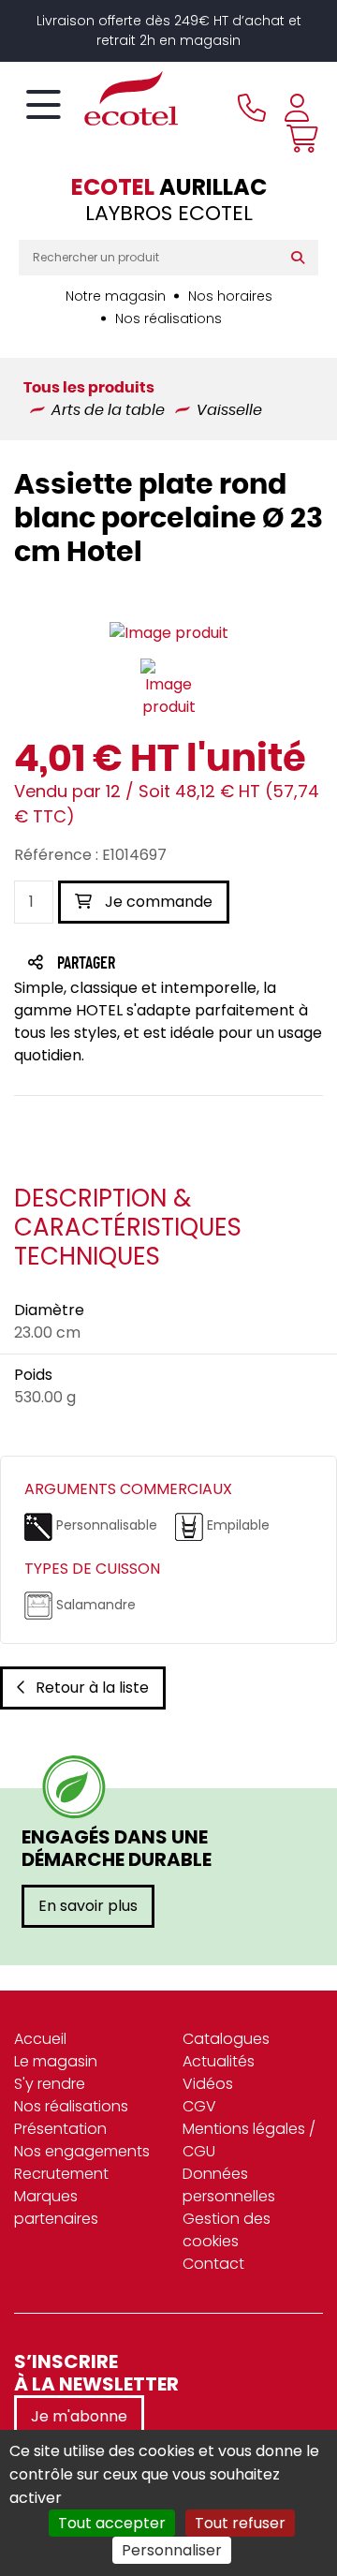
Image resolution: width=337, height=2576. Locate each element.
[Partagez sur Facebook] (123, 964)
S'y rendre (50, 2084)
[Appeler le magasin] (252, 108)
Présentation (60, 2129)
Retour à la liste (92, 1688)
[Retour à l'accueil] (98, 98)
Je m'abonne (79, 2416)
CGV (199, 2106)
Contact (213, 2264)
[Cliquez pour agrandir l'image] (169, 633)
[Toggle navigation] (44, 106)
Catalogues (226, 2039)
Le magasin (56, 2061)
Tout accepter (112, 2523)
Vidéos (208, 2084)
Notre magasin (116, 296)
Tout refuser (240, 2523)
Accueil (40, 2039)
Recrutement (61, 2174)
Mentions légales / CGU (249, 2140)
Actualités (219, 2061)
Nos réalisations (168, 318)
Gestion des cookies (227, 2230)
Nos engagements (82, 2151)
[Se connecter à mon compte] (297, 108)
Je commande (157, 902)
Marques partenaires (56, 2207)
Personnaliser (172, 2550)
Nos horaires (230, 296)
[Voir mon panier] (298, 139)
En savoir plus (88, 1906)
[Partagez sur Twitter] (157, 964)
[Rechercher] (302, 258)
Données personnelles (229, 2185)
